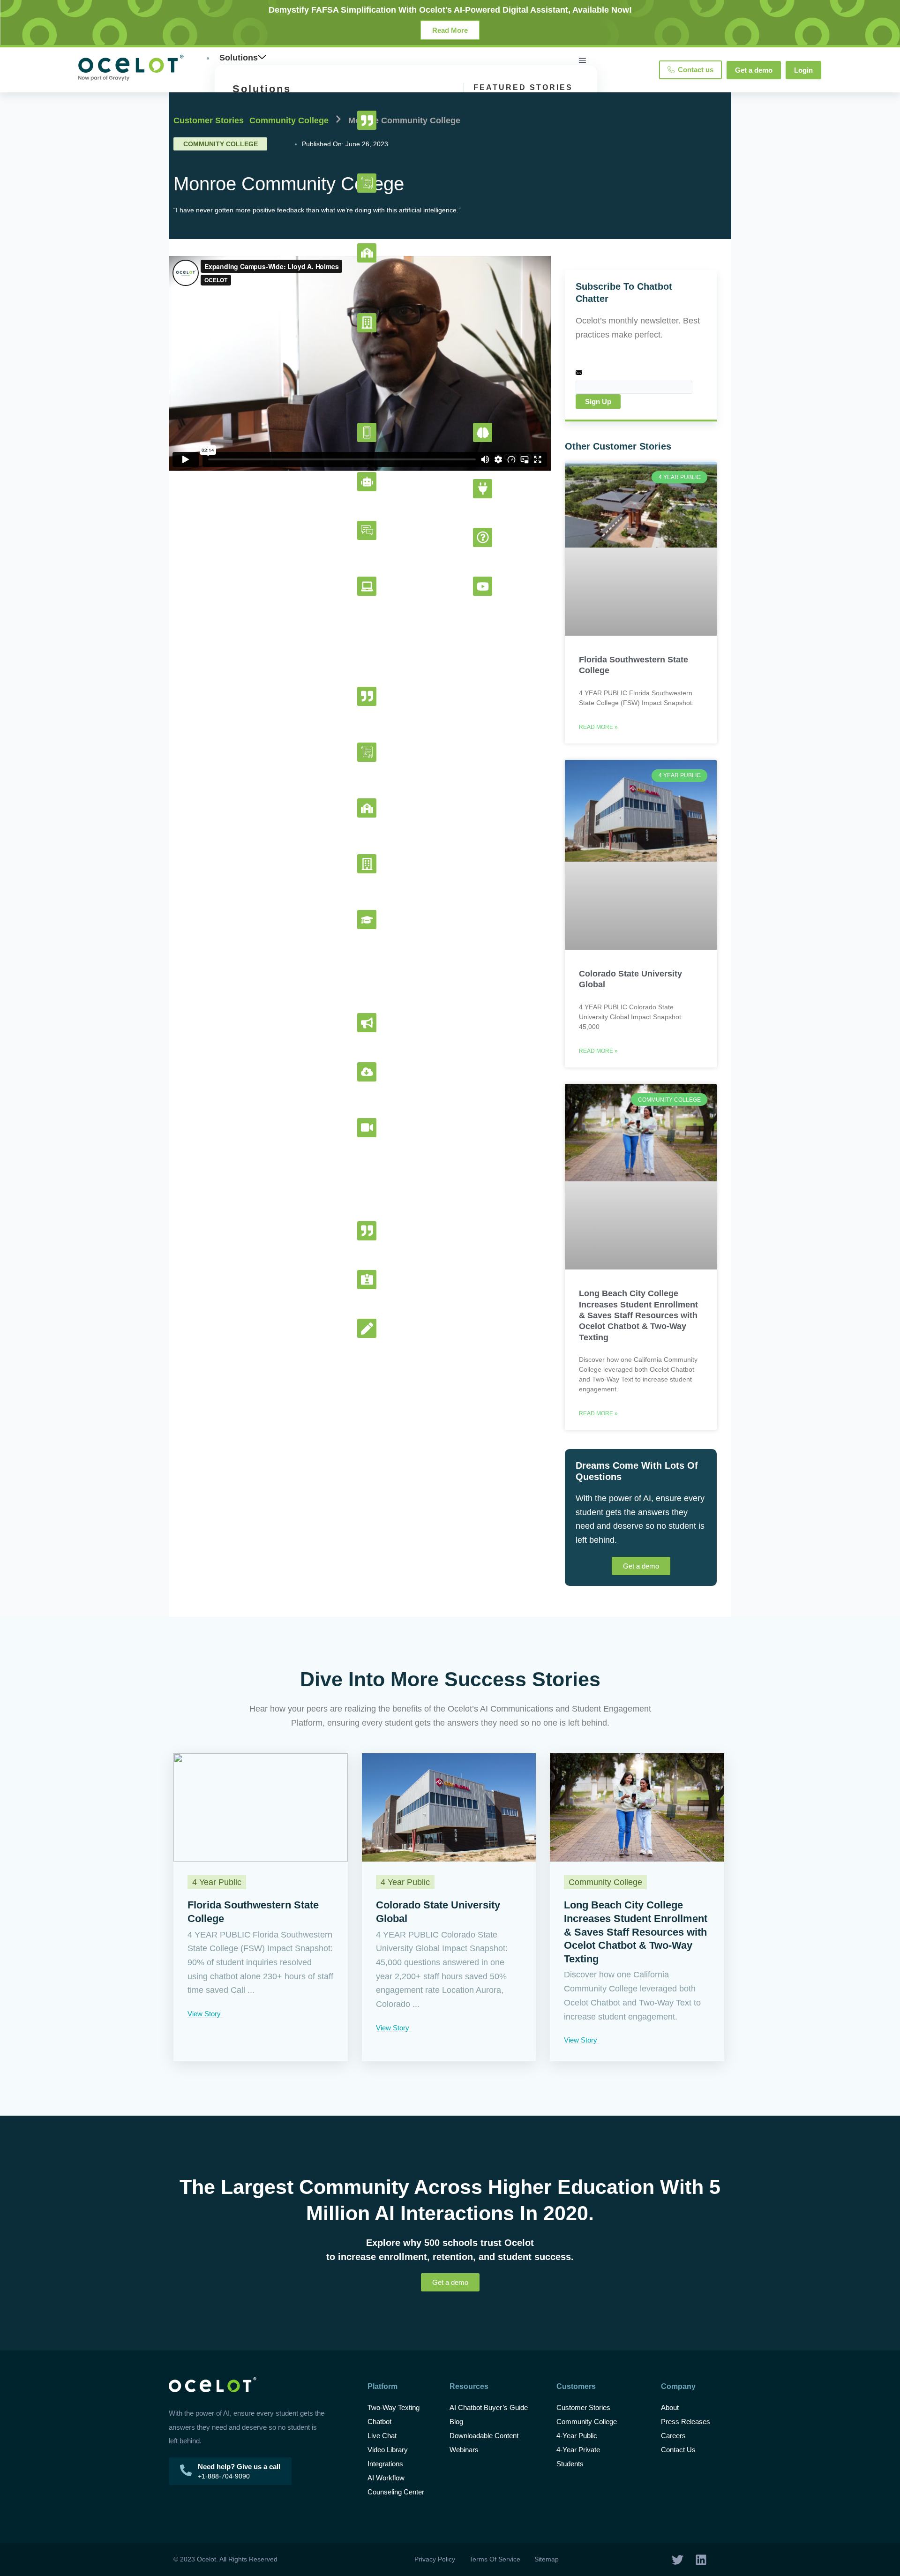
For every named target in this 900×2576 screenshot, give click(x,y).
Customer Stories (209, 120)
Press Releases (686, 2422)
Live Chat (382, 2436)
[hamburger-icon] (582, 60)
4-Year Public (577, 2436)
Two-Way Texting (394, 2407)
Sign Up (598, 402)
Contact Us (678, 2450)
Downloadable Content (484, 2436)
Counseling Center (396, 2492)
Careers (673, 2436)
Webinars (464, 2450)
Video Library (388, 2450)
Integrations (385, 2464)
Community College (289, 120)
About (670, 2407)
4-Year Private (578, 2450)
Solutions (239, 58)
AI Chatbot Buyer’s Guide (489, 2407)
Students (570, 2464)
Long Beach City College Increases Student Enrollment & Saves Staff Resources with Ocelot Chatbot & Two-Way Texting (638, 1315)
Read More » (598, 727)
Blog (457, 2422)
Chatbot (379, 2422)
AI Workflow (386, 2478)
